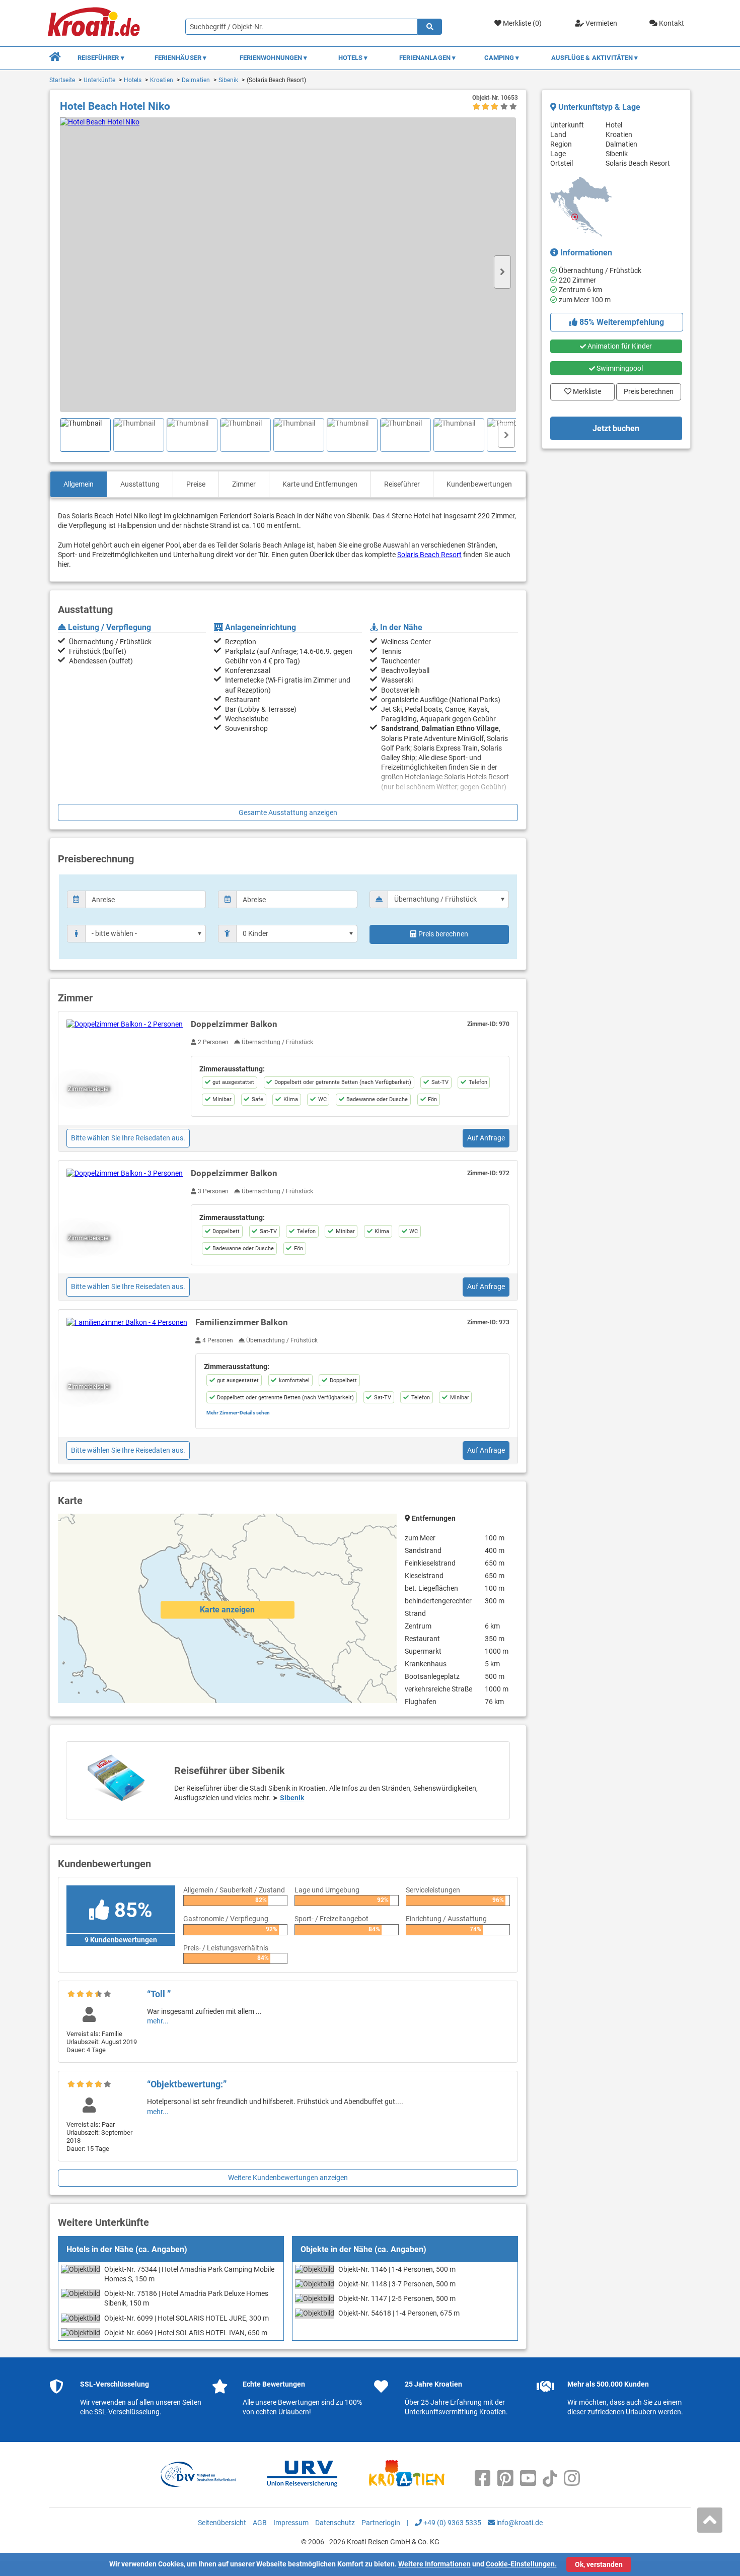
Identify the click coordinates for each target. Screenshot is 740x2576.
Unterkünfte (99, 80)
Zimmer (244, 484)
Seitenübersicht (222, 2523)
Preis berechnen (443, 934)
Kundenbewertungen (479, 484)
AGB (260, 2523)
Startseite (62, 80)
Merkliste (584, 389)
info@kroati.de (519, 2523)
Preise (196, 484)
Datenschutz (335, 2523)
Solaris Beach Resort (429, 555)
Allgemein (79, 484)
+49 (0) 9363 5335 (452, 2523)
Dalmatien (196, 80)
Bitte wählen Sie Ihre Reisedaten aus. (128, 1138)
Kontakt (671, 23)
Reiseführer (402, 484)
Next (502, 272)
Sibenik (228, 80)
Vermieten (601, 23)
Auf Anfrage (486, 1138)
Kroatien (162, 80)
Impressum (291, 2523)
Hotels (133, 80)
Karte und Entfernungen (320, 484)
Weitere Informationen (434, 2564)
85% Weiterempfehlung (621, 322)
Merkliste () (522, 23)
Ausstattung (140, 484)
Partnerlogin (381, 2523)
